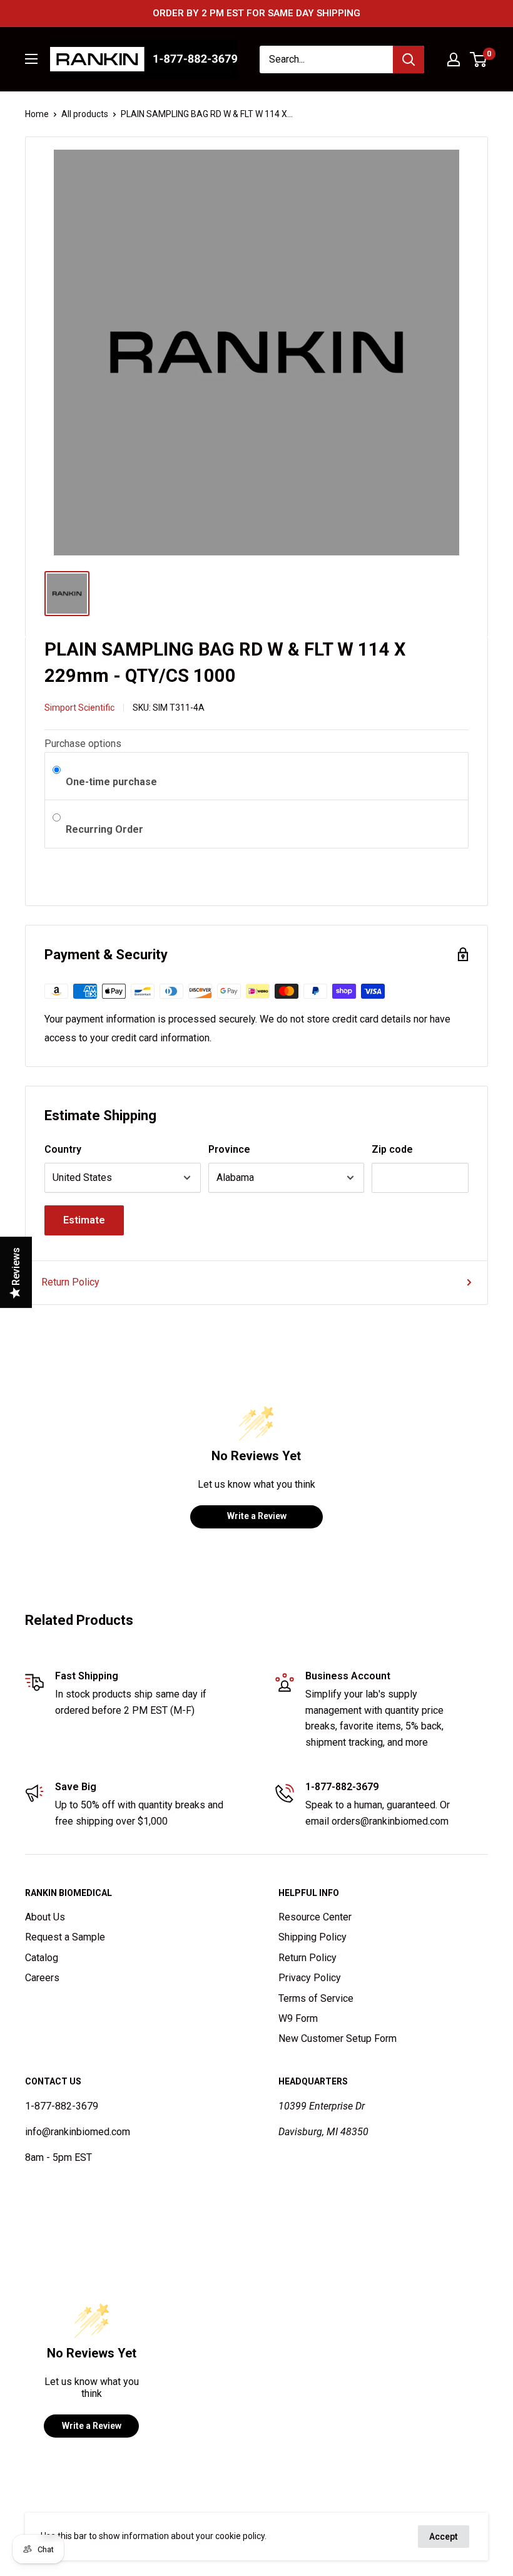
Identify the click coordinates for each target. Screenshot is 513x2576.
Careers (42, 1978)
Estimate (84, 1220)
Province (229, 1149)
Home (37, 114)
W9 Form (298, 2018)
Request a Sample (65, 1937)
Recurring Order (106, 829)
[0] (479, 59)
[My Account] (454, 59)
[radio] (57, 771)
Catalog (42, 1958)
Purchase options (83, 744)
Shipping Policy (312, 1937)
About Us (45, 1917)
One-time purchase (111, 782)
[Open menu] (31, 59)
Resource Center (315, 1917)
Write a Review (257, 1516)
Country (63, 1149)
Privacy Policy (310, 1978)
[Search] (409, 59)
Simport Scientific (79, 708)
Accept (444, 2537)
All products (85, 114)
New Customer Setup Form (338, 2038)
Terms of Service (316, 1998)
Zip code (392, 1149)
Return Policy (70, 1282)
